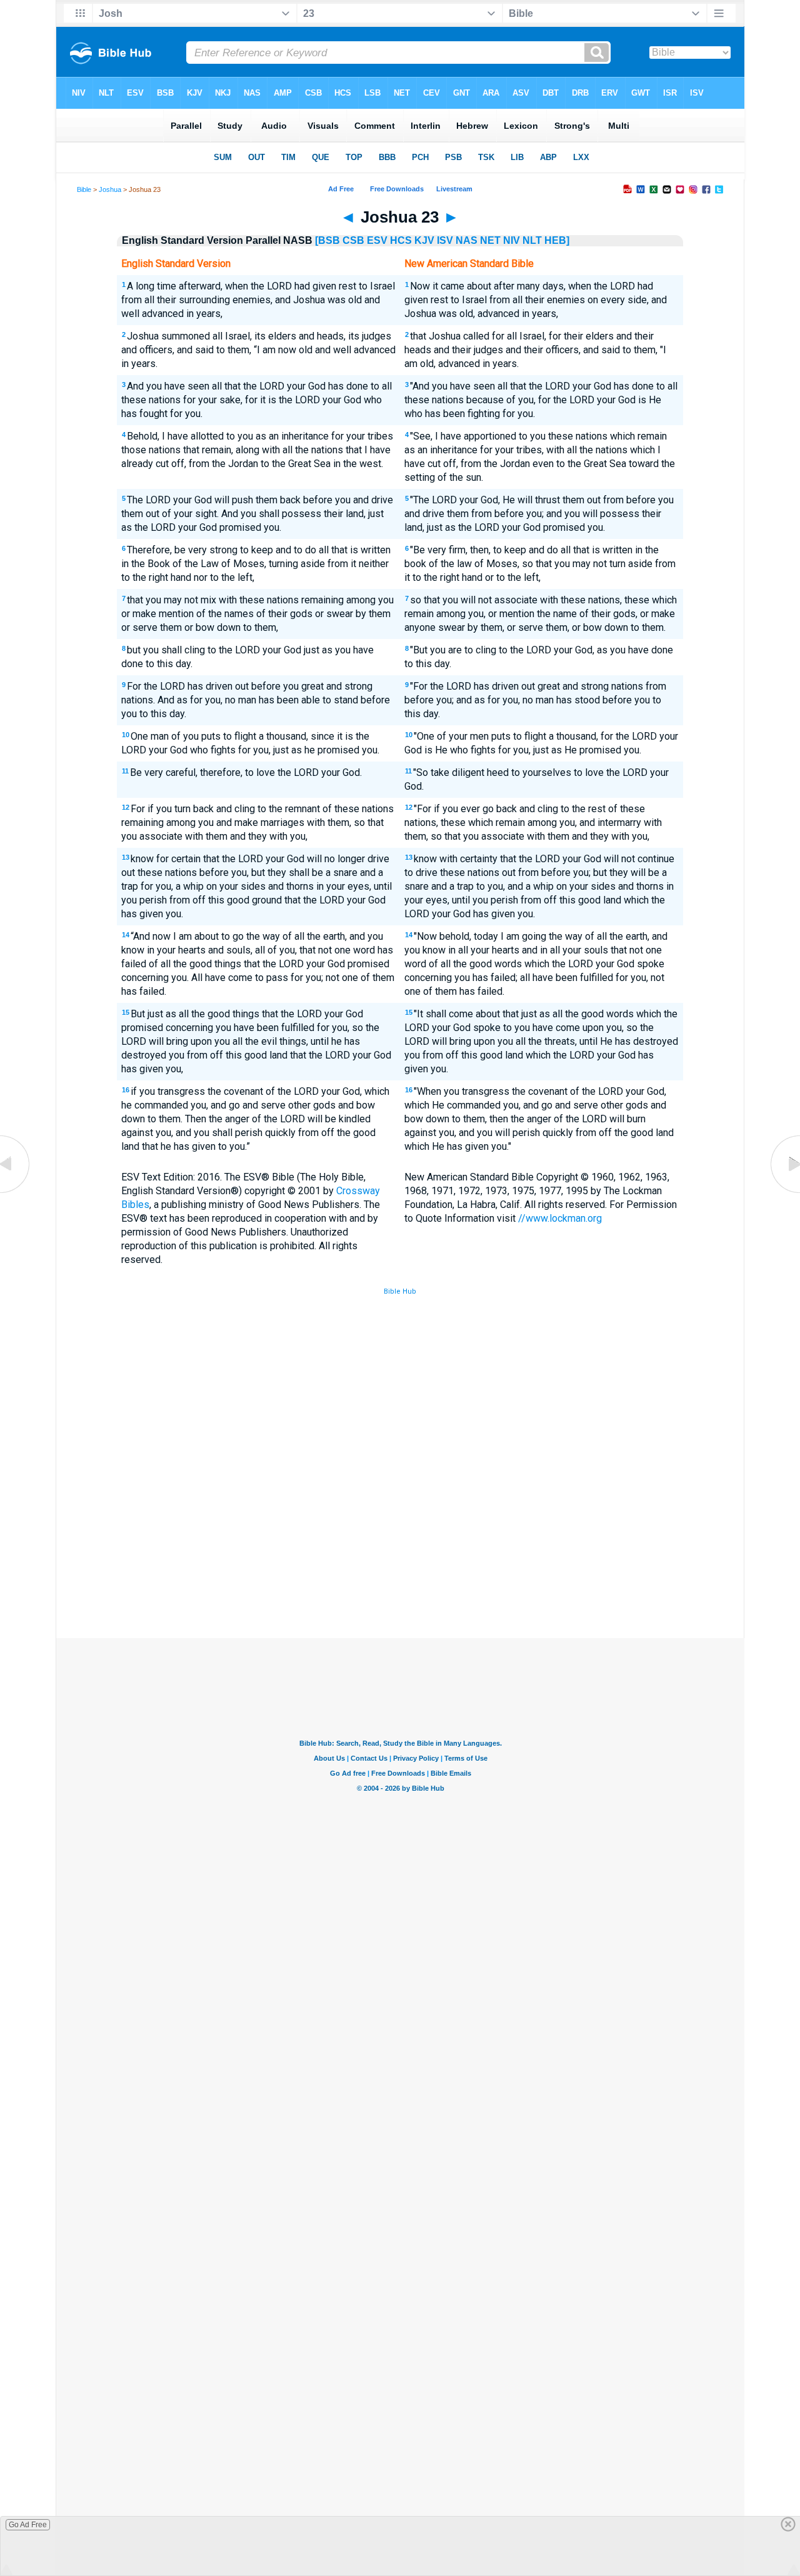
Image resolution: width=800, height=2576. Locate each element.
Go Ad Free (28, 2525)
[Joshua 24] (784, 1193)
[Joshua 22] (16, 1193)
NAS (467, 240)
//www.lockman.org (560, 1218)
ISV (445, 240)
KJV (424, 240)
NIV (512, 240)
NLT (532, 240)
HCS (401, 240)
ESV (377, 240)
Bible (84, 189)
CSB (353, 240)
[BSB (327, 240)
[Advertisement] (400, 1546)
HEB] (557, 240)
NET (490, 240)
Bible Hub (400, 1291)
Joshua (110, 189)
